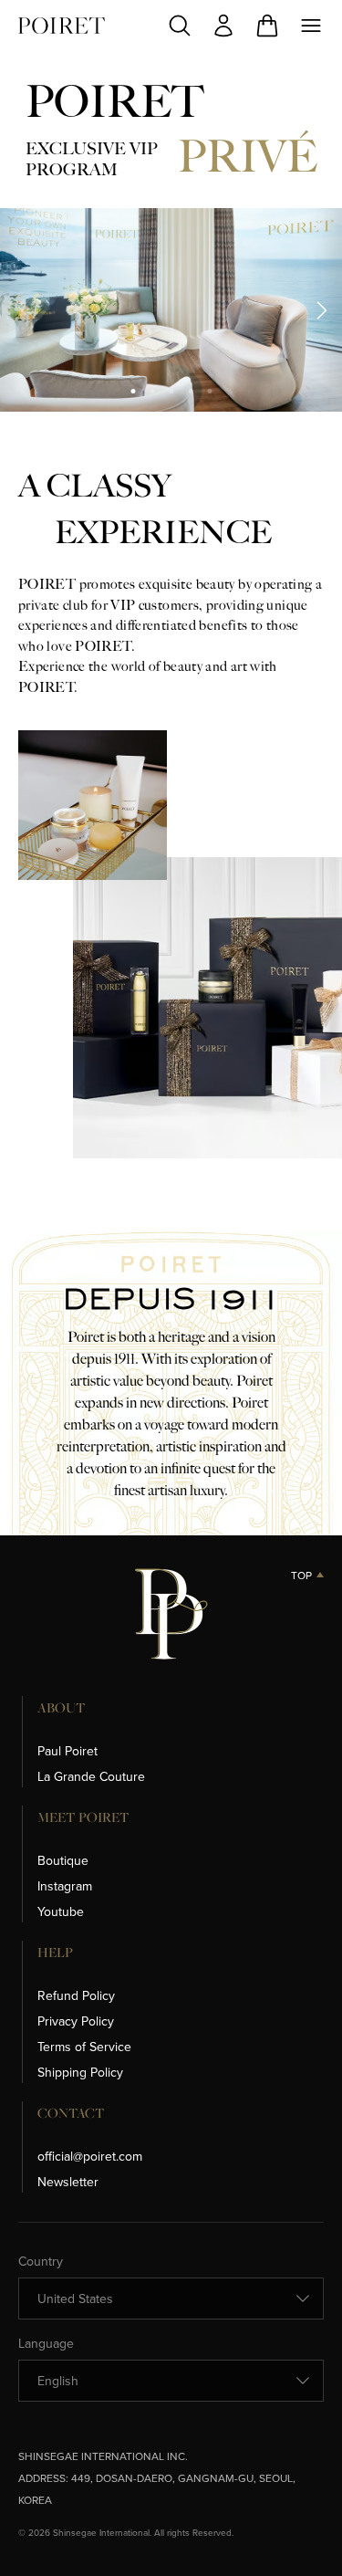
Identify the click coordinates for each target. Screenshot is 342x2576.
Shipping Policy (80, 2072)
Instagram (65, 1886)
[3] (171, 391)
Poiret (62, 26)
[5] (209, 391)
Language (46, 2343)
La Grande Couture (91, 1776)
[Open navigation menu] (311, 26)
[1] (133, 391)
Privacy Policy (76, 2021)
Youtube (61, 1911)
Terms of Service (84, 2047)
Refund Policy (76, 1995)
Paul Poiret (67, 1751)
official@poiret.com (90, 2156)
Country (41, 2261)
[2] (152, 391)
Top (301, 1576)
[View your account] (223, 26)
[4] (190, 391)
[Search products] (180, 26)
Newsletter (68, 2182)
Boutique (63, 1860)
